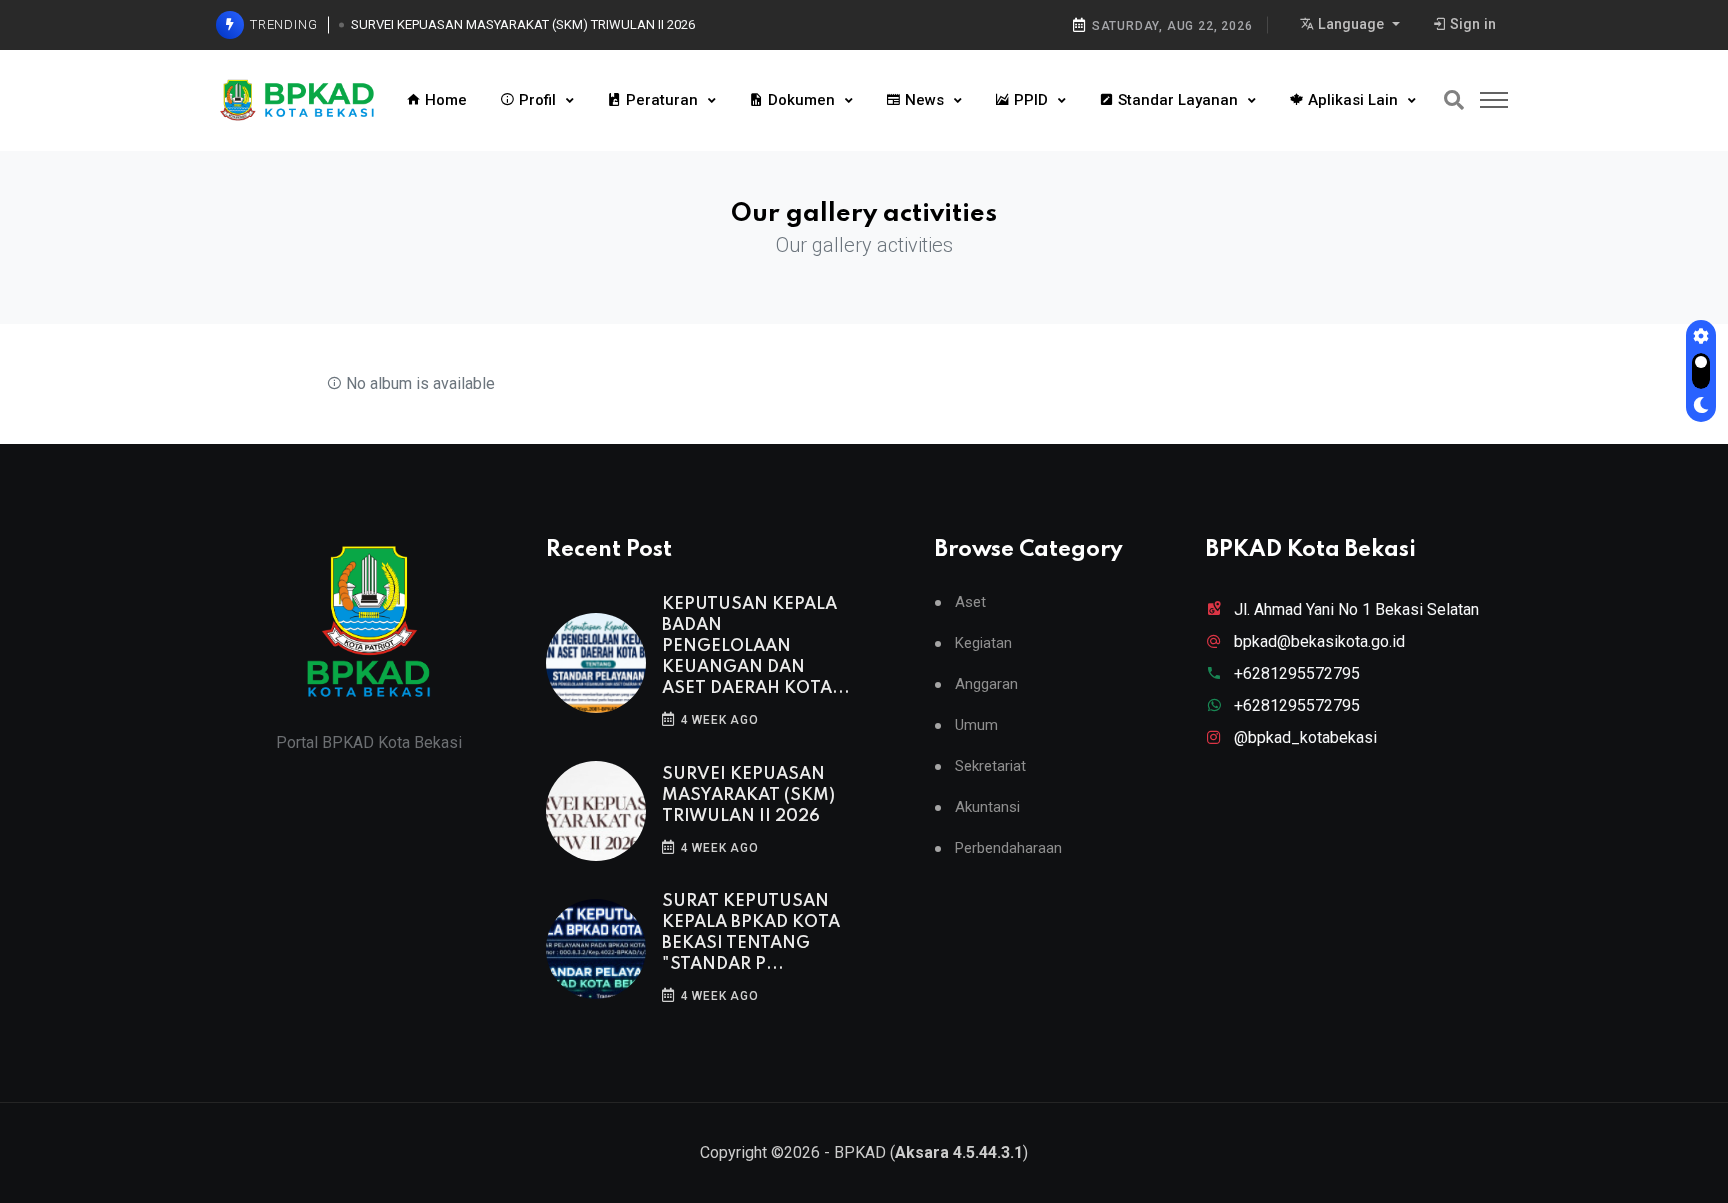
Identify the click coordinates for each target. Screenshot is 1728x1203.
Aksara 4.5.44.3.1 (959, 1152)
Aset (970, 602)
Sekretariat (990, 766)
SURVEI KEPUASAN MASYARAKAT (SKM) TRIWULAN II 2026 (523, 24)
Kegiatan (983, 643)
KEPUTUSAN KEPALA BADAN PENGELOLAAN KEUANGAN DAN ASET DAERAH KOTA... (756, 646)
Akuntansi (987, 807)
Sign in (1471, 24)
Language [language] (1351, 24)
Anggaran (986, 684)
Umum (976, 725)
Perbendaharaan (1008, 848)
